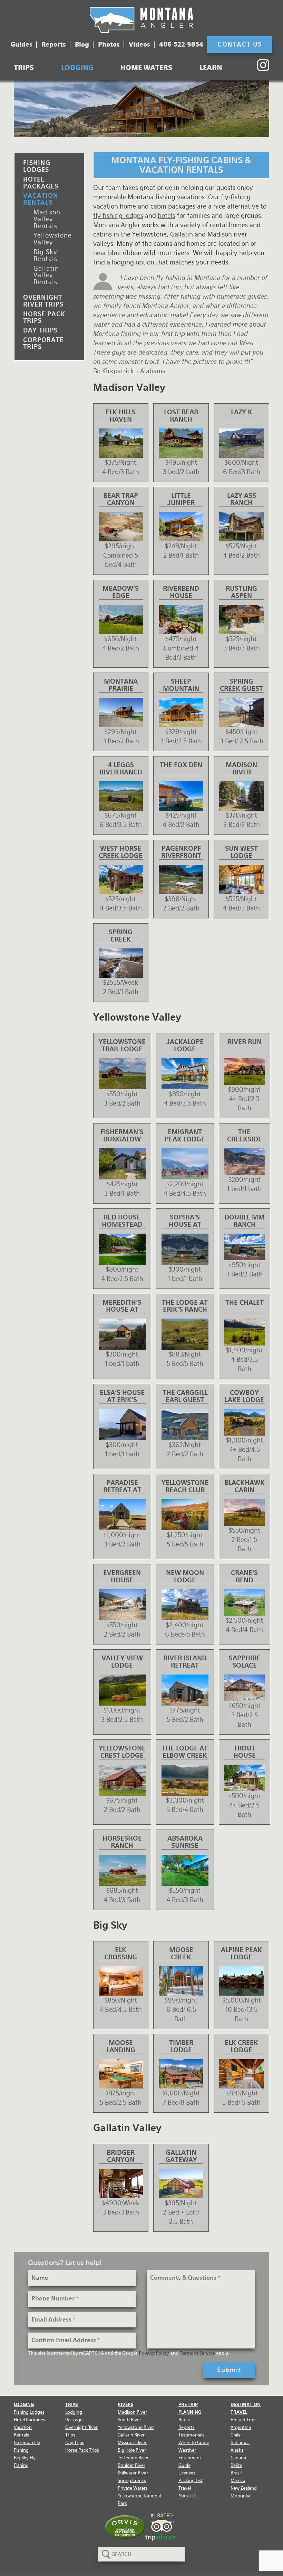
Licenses (187, 2473)
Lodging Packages (75, 2416)
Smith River (129, 2420)
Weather (187, 2450)
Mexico (238, 2481)
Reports (54, 45)
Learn (211, 68)
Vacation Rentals (41, 199)
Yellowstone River (136, 2427)
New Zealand (244, 2488)
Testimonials (191, 2435)
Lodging (77, 68)
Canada (238, 2458)
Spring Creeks (132, 2481)
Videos (139, 45)
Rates (184, 2420)
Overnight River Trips (43, 301)
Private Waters (133, 2488)
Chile (236, 2435)
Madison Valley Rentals (47, 219)
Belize (236, 2465)
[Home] (141, 20)
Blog (82, 45)
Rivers (125, 2405)
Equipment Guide (190, 2462)
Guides (22, 45)
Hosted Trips (243, 2420)
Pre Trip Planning (190, 2408)
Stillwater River (133, 2473)
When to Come (194, 2443)
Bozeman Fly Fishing (27, 2446)
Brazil (236, 2473)
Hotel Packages (41, 183)
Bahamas (240, 2443)
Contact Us (240, 44)
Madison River (132, 2412)
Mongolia (240, 2496)
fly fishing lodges (118, 216)
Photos (109, 45)
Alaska (237, 2450)
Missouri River (132, 2443)
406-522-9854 (181, 45)
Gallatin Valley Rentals (46, 275)
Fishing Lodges (37, 166)
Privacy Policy (154, 2353)
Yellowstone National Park (139, 2500)
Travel (185, 2488)
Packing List (191, 2481)
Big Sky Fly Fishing (25, 2462)
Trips (24, 68)
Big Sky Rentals (45, 255)
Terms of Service (197, 2353)
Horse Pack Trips (44, 317)
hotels (167, 216)
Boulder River (131, 2465)
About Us (188, 2496)
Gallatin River (131, 2435)
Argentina (241, 2427)
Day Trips (40, 330)
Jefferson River (133, 2458)
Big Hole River (132, 2450)
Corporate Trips (43, 343)
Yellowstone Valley (53, 239)
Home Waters (146, 68)
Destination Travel (246, 2408)
